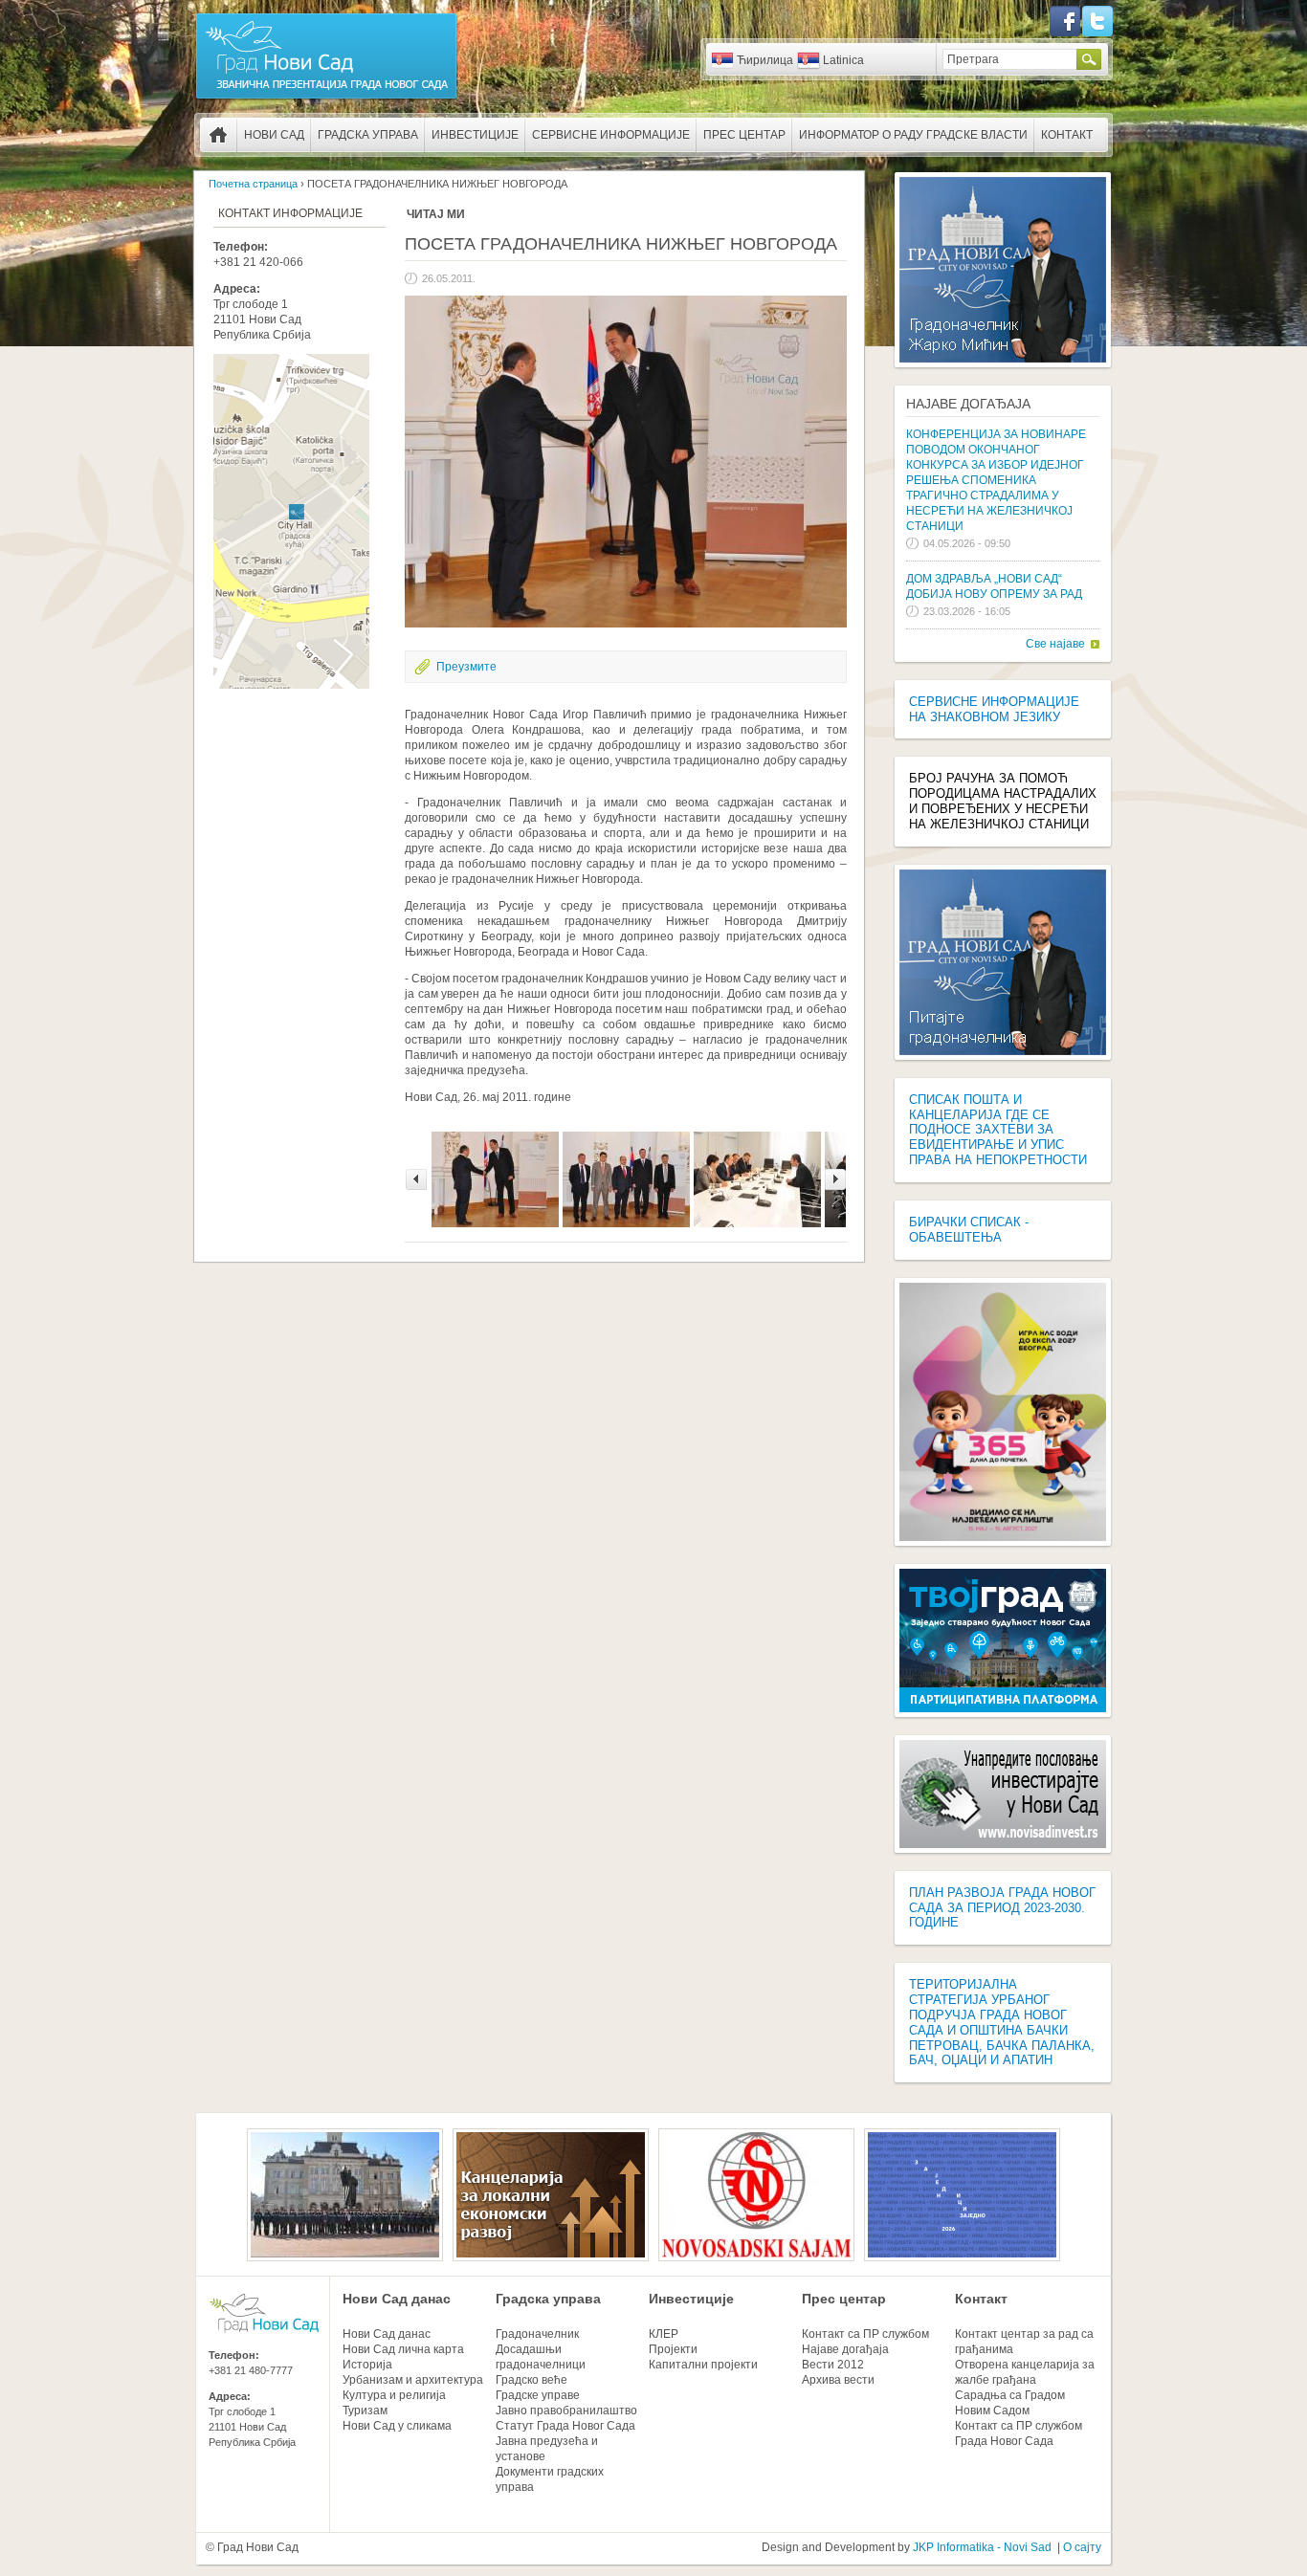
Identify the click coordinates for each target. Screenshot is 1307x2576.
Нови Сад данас (397, 2299)
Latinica (843, 60)
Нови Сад (274, 135)
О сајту (1082, 2547)
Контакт (1067, 135)
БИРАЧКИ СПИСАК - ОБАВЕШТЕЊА (969, 1230)
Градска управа (368, 135)
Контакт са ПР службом (865, 2334)
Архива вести (838, 2380)
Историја (367, 2365)
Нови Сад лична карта (403, 2349)
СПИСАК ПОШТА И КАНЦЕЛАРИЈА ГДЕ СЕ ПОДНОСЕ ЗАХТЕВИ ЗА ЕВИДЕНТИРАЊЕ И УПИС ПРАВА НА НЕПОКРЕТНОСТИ (998, 1130)
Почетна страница (218, 135)
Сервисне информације (611, 135)
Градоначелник (537, 2334)
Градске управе (538, 2395)
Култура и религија (394, 2395)
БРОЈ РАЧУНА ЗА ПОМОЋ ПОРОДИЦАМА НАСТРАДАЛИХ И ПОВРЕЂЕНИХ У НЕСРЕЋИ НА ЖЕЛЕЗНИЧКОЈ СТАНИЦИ (1003, 801)
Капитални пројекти (703, 2365)
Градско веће (532, 2380)
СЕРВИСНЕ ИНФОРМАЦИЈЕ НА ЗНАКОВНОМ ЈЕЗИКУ (994, 709)
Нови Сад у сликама (397, 2426)
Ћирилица (765, 60)
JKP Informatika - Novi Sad (982, 2547)
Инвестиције (475, 135)
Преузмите (466, 667)
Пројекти (673, 2349)
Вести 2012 (833, 2365)
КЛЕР (664, 2334)
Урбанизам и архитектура (413, 2380)
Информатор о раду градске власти (913, 135)
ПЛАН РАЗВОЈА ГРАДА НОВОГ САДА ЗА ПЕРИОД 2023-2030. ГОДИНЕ (1002, 1908)
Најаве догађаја (968, 404)
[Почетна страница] (326, 98)
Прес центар (744, 135)
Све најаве (1055, 644)
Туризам (365, 2411)
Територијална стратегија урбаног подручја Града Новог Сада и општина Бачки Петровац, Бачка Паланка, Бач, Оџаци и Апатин (1002, 2022)
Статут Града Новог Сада (565, 2426)
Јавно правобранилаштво (566, 2411)
